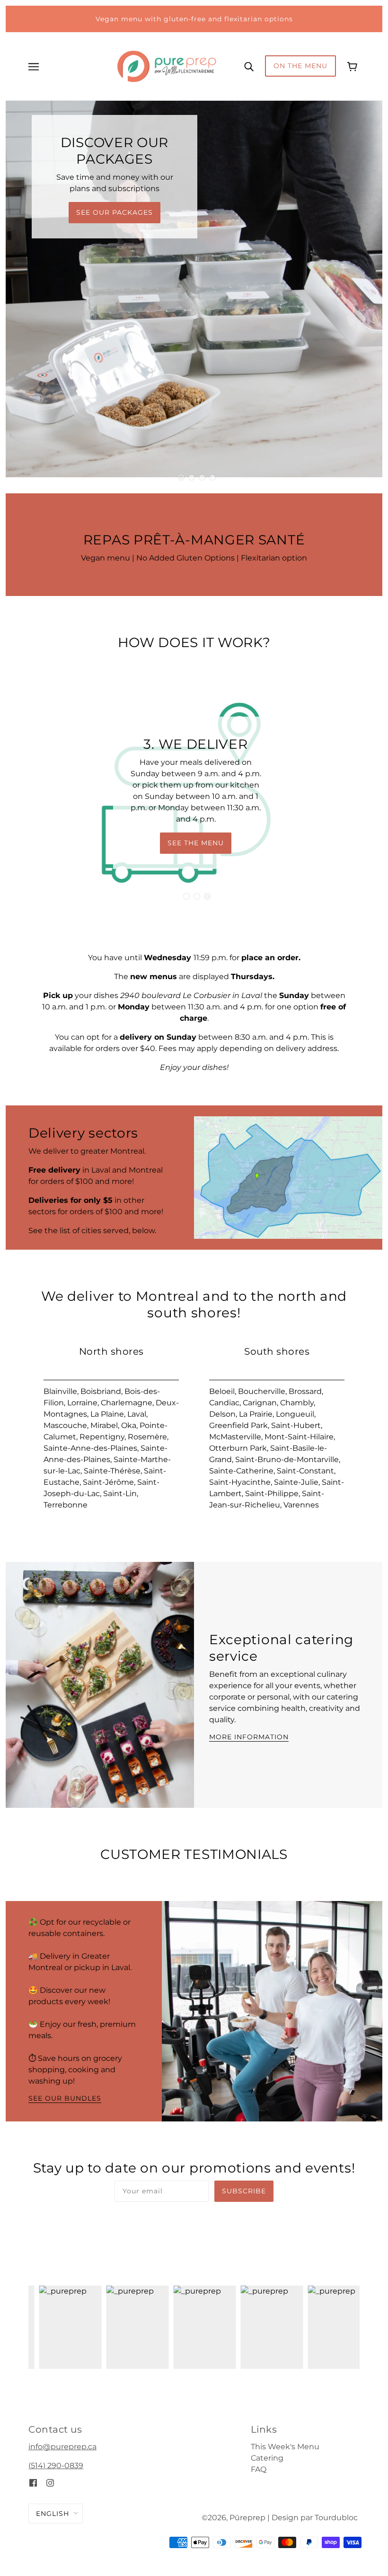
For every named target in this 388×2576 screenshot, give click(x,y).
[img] (33, 2483)
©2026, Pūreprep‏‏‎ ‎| (236, 2518)
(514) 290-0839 (56, 2466)
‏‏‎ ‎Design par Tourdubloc (314, 2518)
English (53, 2514)
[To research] (249, 66)
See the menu (196, 843)
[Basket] (353, 66)
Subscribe (244, 2191)
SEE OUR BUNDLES (65, 2099)
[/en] (167, 66)
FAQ (259, 2469)
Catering (267, 2458)
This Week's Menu (285, 2447)
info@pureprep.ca (62, 2447)
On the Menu (300, 66)
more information (249, 1737)
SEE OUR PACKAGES (115, 212)
